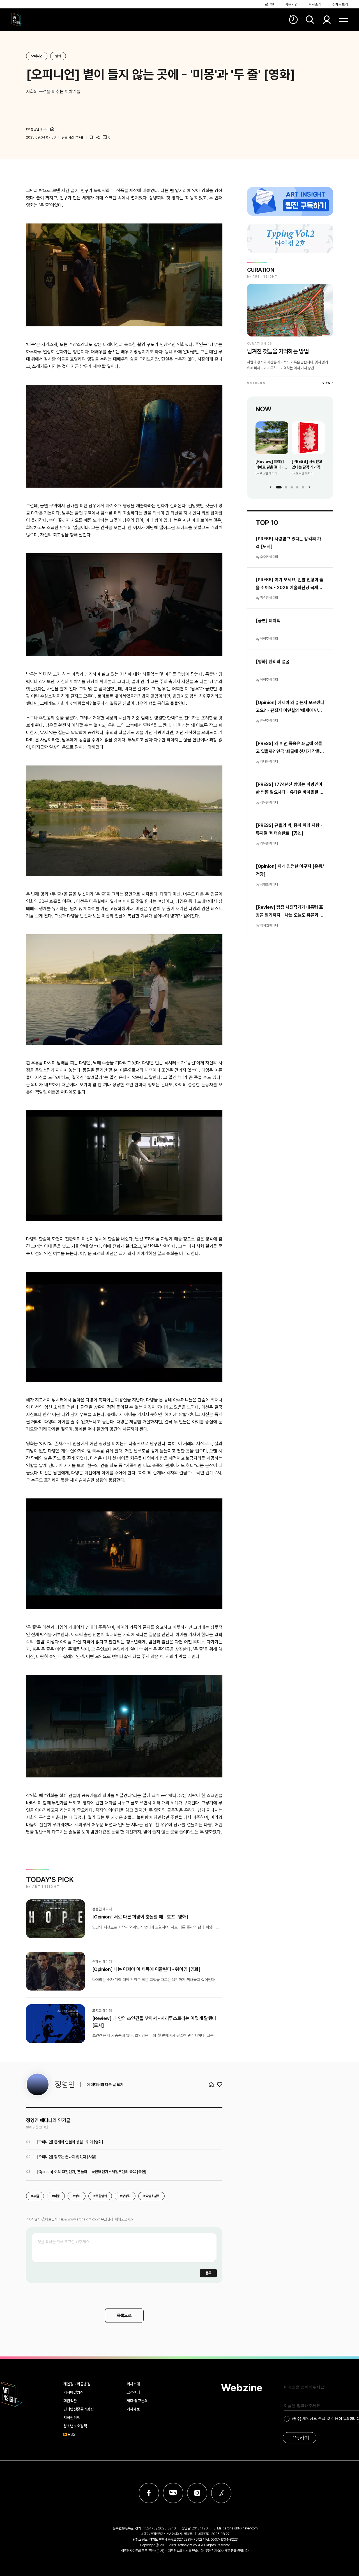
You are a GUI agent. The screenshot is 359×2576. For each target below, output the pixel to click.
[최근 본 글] (293, 20)
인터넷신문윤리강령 (79, 2409)
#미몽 (56, 2196)
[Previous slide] (271, 487)
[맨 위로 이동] (344, 2342)
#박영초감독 (151, 2196)
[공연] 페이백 (268, 621)
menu (344, 20)
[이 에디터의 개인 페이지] (52, 129)
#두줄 (35, 2196)
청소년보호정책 (75, 2426)
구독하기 (300, 2438)
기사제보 (133, 2409)
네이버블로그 (173, 2493)
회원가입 (291, 4)
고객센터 (133, 2392)
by (37, 129)
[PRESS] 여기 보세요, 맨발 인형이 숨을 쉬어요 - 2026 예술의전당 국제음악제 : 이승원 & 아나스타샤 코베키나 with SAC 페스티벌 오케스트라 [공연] (290, 584)
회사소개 (315, 4)
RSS (72, 2434)
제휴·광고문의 (137, 2401)
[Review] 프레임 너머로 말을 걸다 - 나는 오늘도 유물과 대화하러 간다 (270, 465)
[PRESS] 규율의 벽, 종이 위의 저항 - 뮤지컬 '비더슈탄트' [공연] (289, 829)
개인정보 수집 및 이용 (320, 2418)
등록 (208, 2273)
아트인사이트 (17, 20)
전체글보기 (340, 4)
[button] (279, 487)
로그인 (269, 4)
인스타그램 (197, 2493)
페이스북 (149, 2493)
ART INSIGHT (11, 2394)
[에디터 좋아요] (220, 2084)
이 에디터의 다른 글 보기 (105, 2084)
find (310, 20)
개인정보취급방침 (77, 2384)
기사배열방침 (73, 2392)
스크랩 (91, 137)
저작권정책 (72, 2418)
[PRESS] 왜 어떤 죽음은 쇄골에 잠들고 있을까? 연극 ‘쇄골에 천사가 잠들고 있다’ (290, 748)
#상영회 (125, 2196)
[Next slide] (309, 487)
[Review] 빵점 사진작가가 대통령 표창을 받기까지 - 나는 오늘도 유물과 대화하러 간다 (290, 912)
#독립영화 (100, 2196)
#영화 (77, 2196)
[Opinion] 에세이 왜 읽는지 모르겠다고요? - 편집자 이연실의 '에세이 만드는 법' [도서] (290, 707)
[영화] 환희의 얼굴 (273, 662)
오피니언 (37, 56)
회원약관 (70, 2401)
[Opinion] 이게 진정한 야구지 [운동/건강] (290, 870)
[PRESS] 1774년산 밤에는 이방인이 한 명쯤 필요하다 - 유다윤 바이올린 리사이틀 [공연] (290, 789)
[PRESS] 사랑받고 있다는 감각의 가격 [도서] (307, 465)
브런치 (221, 2493)
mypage (327, 20)
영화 (58, 56)
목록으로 (124, 2316)
